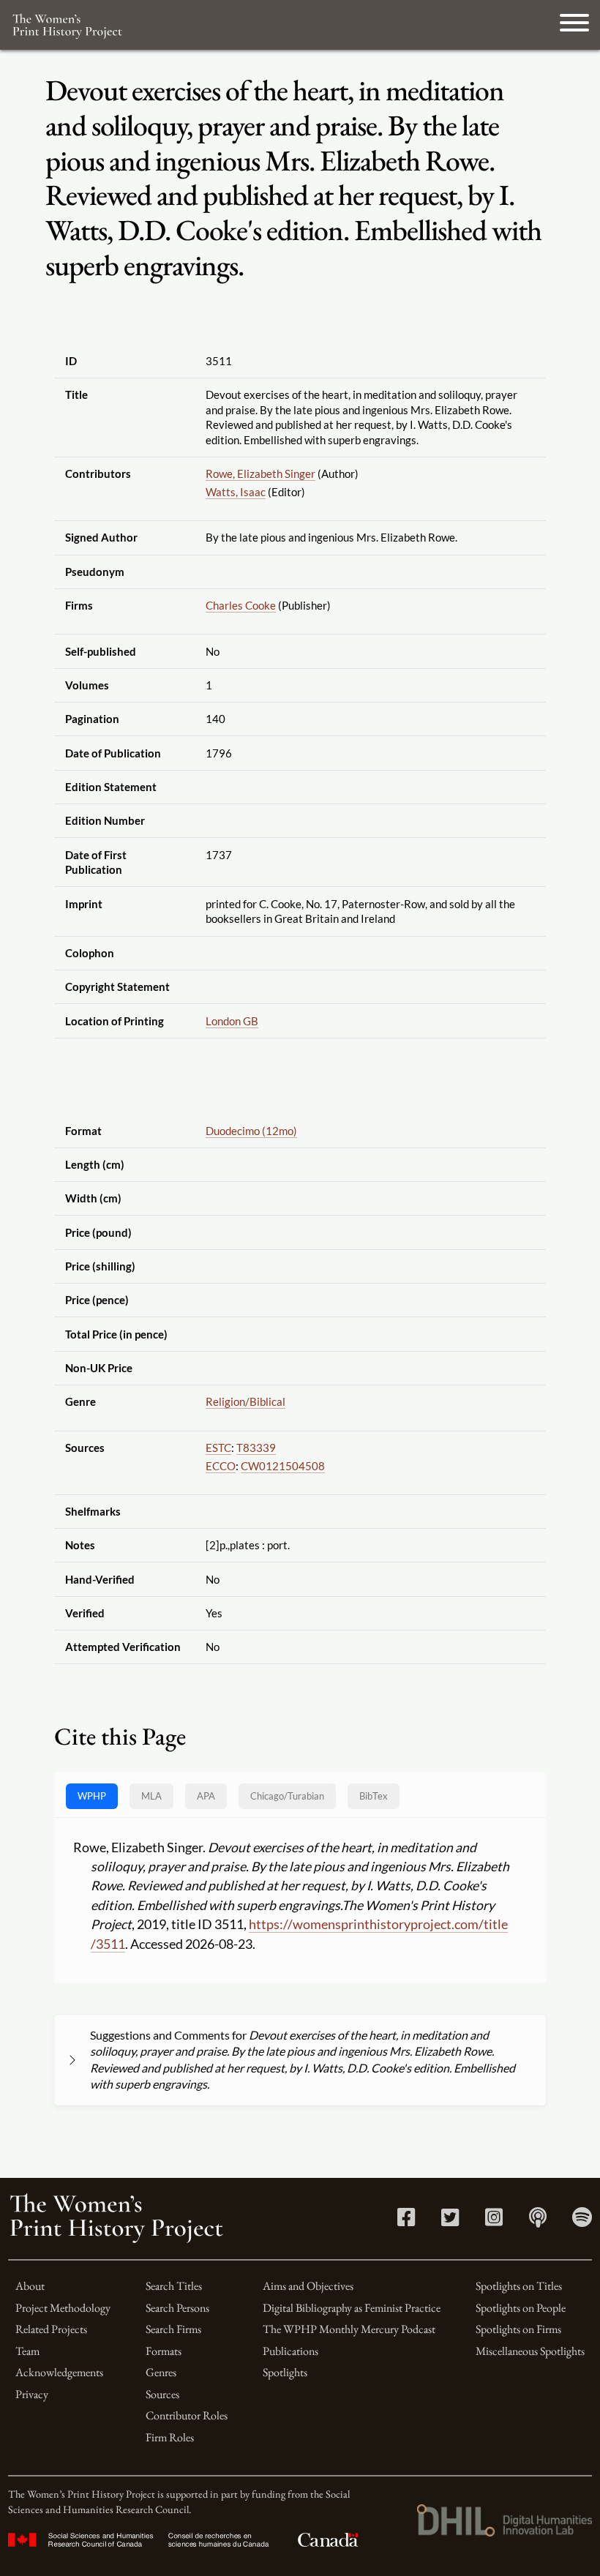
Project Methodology (63, 2308)
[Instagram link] (494, 2221)
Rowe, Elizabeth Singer (260, 473)
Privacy (32, 2394)
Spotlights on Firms (518, 2329)
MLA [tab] (151, 1796)
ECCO (221, 1466)
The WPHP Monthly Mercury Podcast (349, 2329)
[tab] (287, 1796)
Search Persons (177, 2308)
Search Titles (174, 2286)
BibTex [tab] (374, 1796)
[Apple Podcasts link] (538, 2221)
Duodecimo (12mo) (251, 1131)
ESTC (218, 1448)
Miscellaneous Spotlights (530, 2351)
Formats (164, 2351)
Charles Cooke (241, 605)
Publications (290, 2351)
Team (27, 2351)
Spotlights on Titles (519, 2286)
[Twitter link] (450, 2221)
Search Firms (173, 2329)
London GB (232, 1021)
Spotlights (285, 2372)
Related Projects (51, 2329)
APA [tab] (206, 1796)
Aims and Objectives (308, 2286)
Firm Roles (170, 2437)
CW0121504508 (283, 1466)
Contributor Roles (187, 2415)
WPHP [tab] (92, 1796)
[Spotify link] (582, 2221)
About (30, 2286)
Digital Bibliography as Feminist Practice (352, 2308)
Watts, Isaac (236, 492)
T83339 (256, 1448)
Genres (161, 2372)
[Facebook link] (406, 2221)
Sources (162, 2394)
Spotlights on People (521, 2308)
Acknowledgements (59, 2372)
